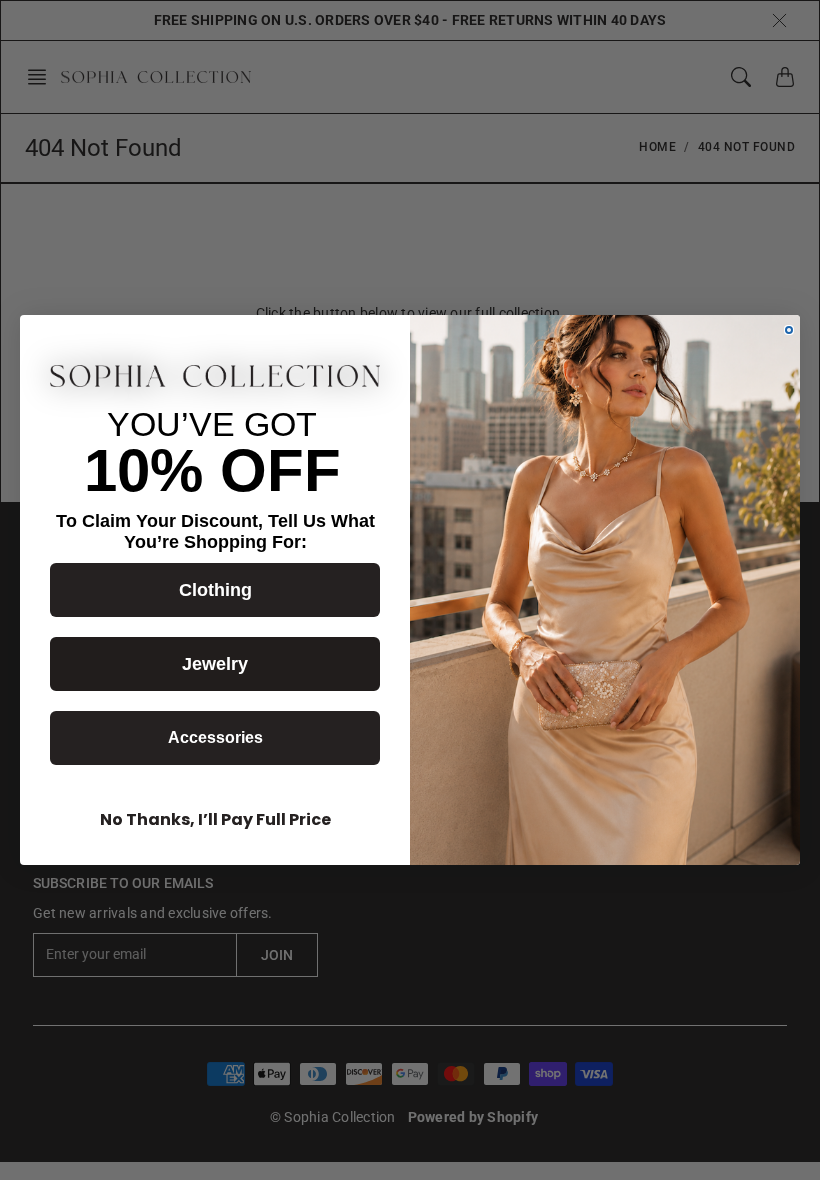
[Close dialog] (789, 330)
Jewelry (215, 664)
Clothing (215, 590)
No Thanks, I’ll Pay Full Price (215, 819)
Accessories (215, 737)
